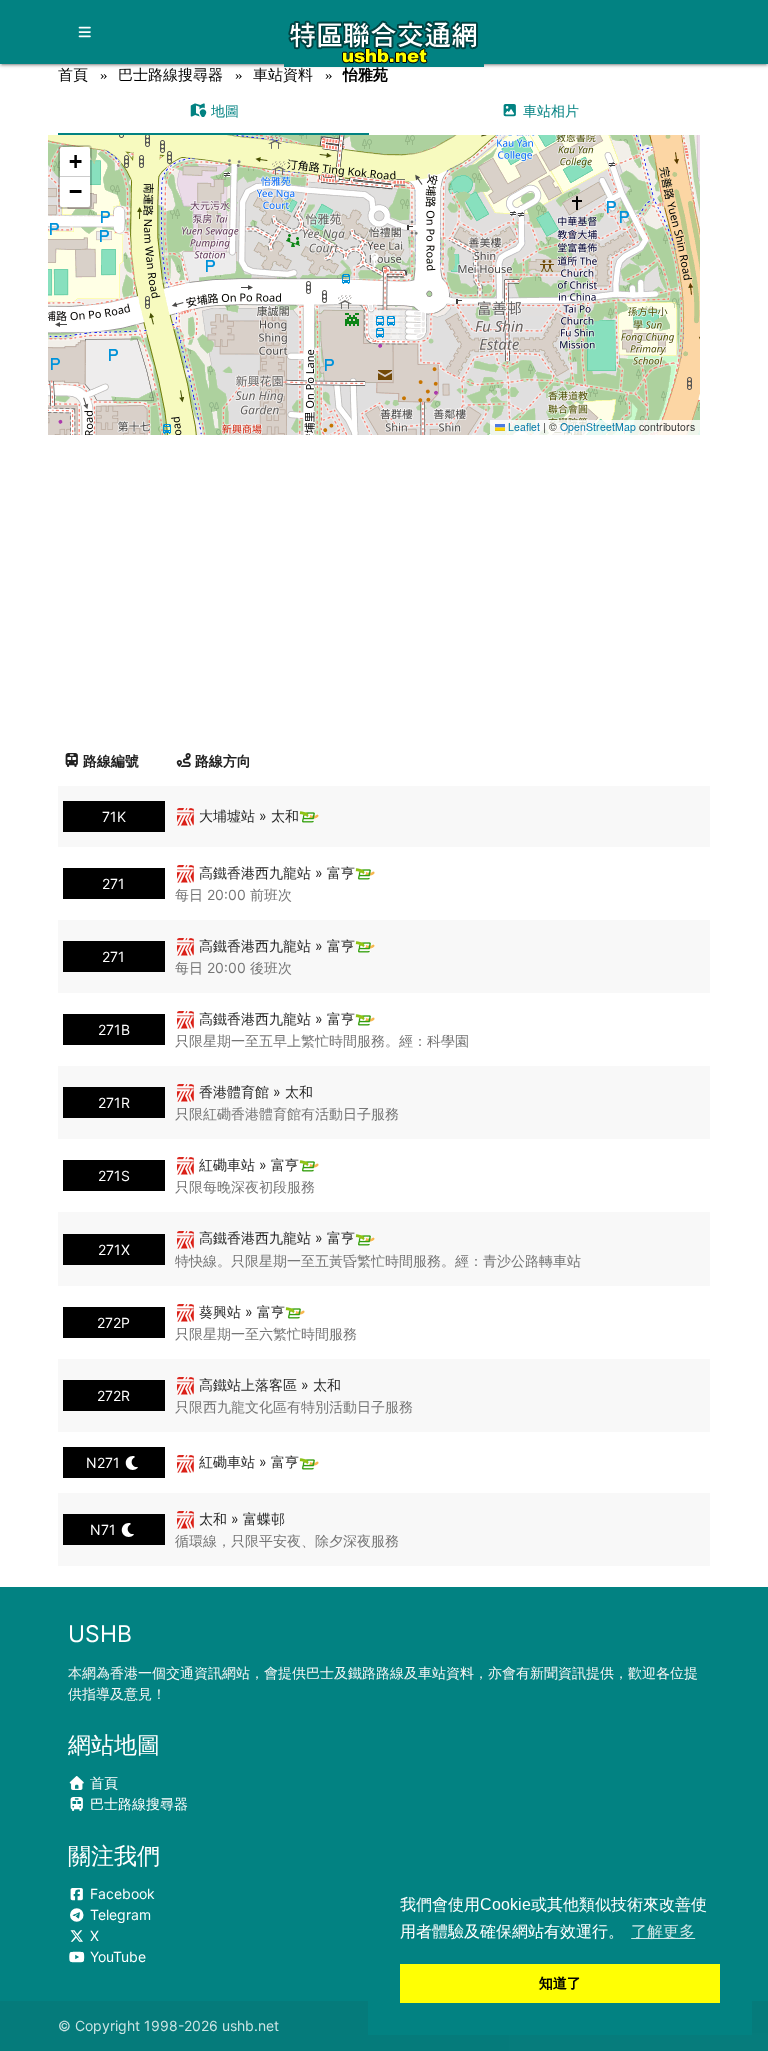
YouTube (116, 1956)
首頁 (73, 74)
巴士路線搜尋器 (170, 74)
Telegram (118, 1914)
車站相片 (549, 110)
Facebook (120, 1893)
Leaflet (522, 426)
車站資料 (283, 74)
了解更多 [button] (663, 1931)
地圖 (223, 110)
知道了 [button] (560, 1983)
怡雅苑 (365, 74)
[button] (375, 265)
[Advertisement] (384, 585)
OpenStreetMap (598, 426)
